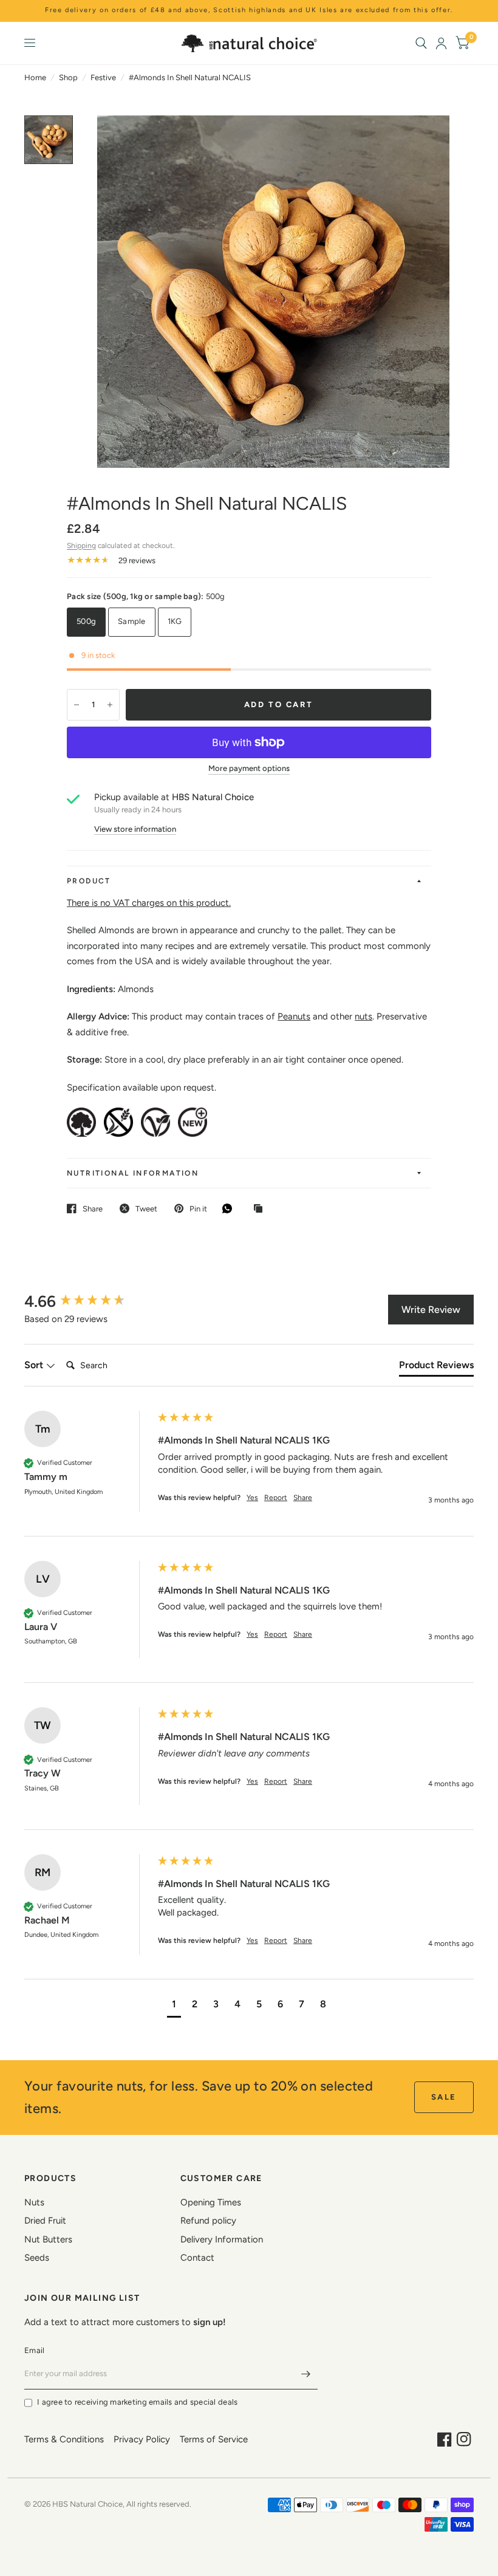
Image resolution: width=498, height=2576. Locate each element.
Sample (132, 621)
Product (89, 881)
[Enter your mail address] (305, 2374)
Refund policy (208, 2221)
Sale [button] (444, 2097)
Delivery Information (222, 2239)
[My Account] (441, 43)
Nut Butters (48, 2239)
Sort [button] (35, 1365)
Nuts (34, 2202)
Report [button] (276, 1498)
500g (86, 621)
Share (93, 1209)
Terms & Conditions (64, 2439)
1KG (175, 621)
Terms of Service (214, 2439)
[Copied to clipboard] (261, 1209)
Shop (68, 77)
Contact (197, 2258)
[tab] (436, 1368)
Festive (103, 77)
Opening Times (211, 2202)
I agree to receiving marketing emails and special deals (137, 2402)
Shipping (81, 546)
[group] (88, 1301)
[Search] (421, 43)
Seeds (37, 2258)
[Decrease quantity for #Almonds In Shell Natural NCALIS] (77, 705)
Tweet (146, 1209)
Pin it (198, 1209)
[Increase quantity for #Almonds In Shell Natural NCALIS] (110, 705)
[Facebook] (445, 2439)
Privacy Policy (142, 2439)
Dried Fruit (45, 2221)
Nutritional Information (133, 1173)
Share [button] (303, 1498)
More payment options (249, 769)
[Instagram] (464, 2439)
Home (35, 77)
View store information (135, 829)
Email (34, 2350)
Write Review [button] (431, 1310)
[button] (174, 2006)
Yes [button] (252, 1498)
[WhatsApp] (230, 1208)
